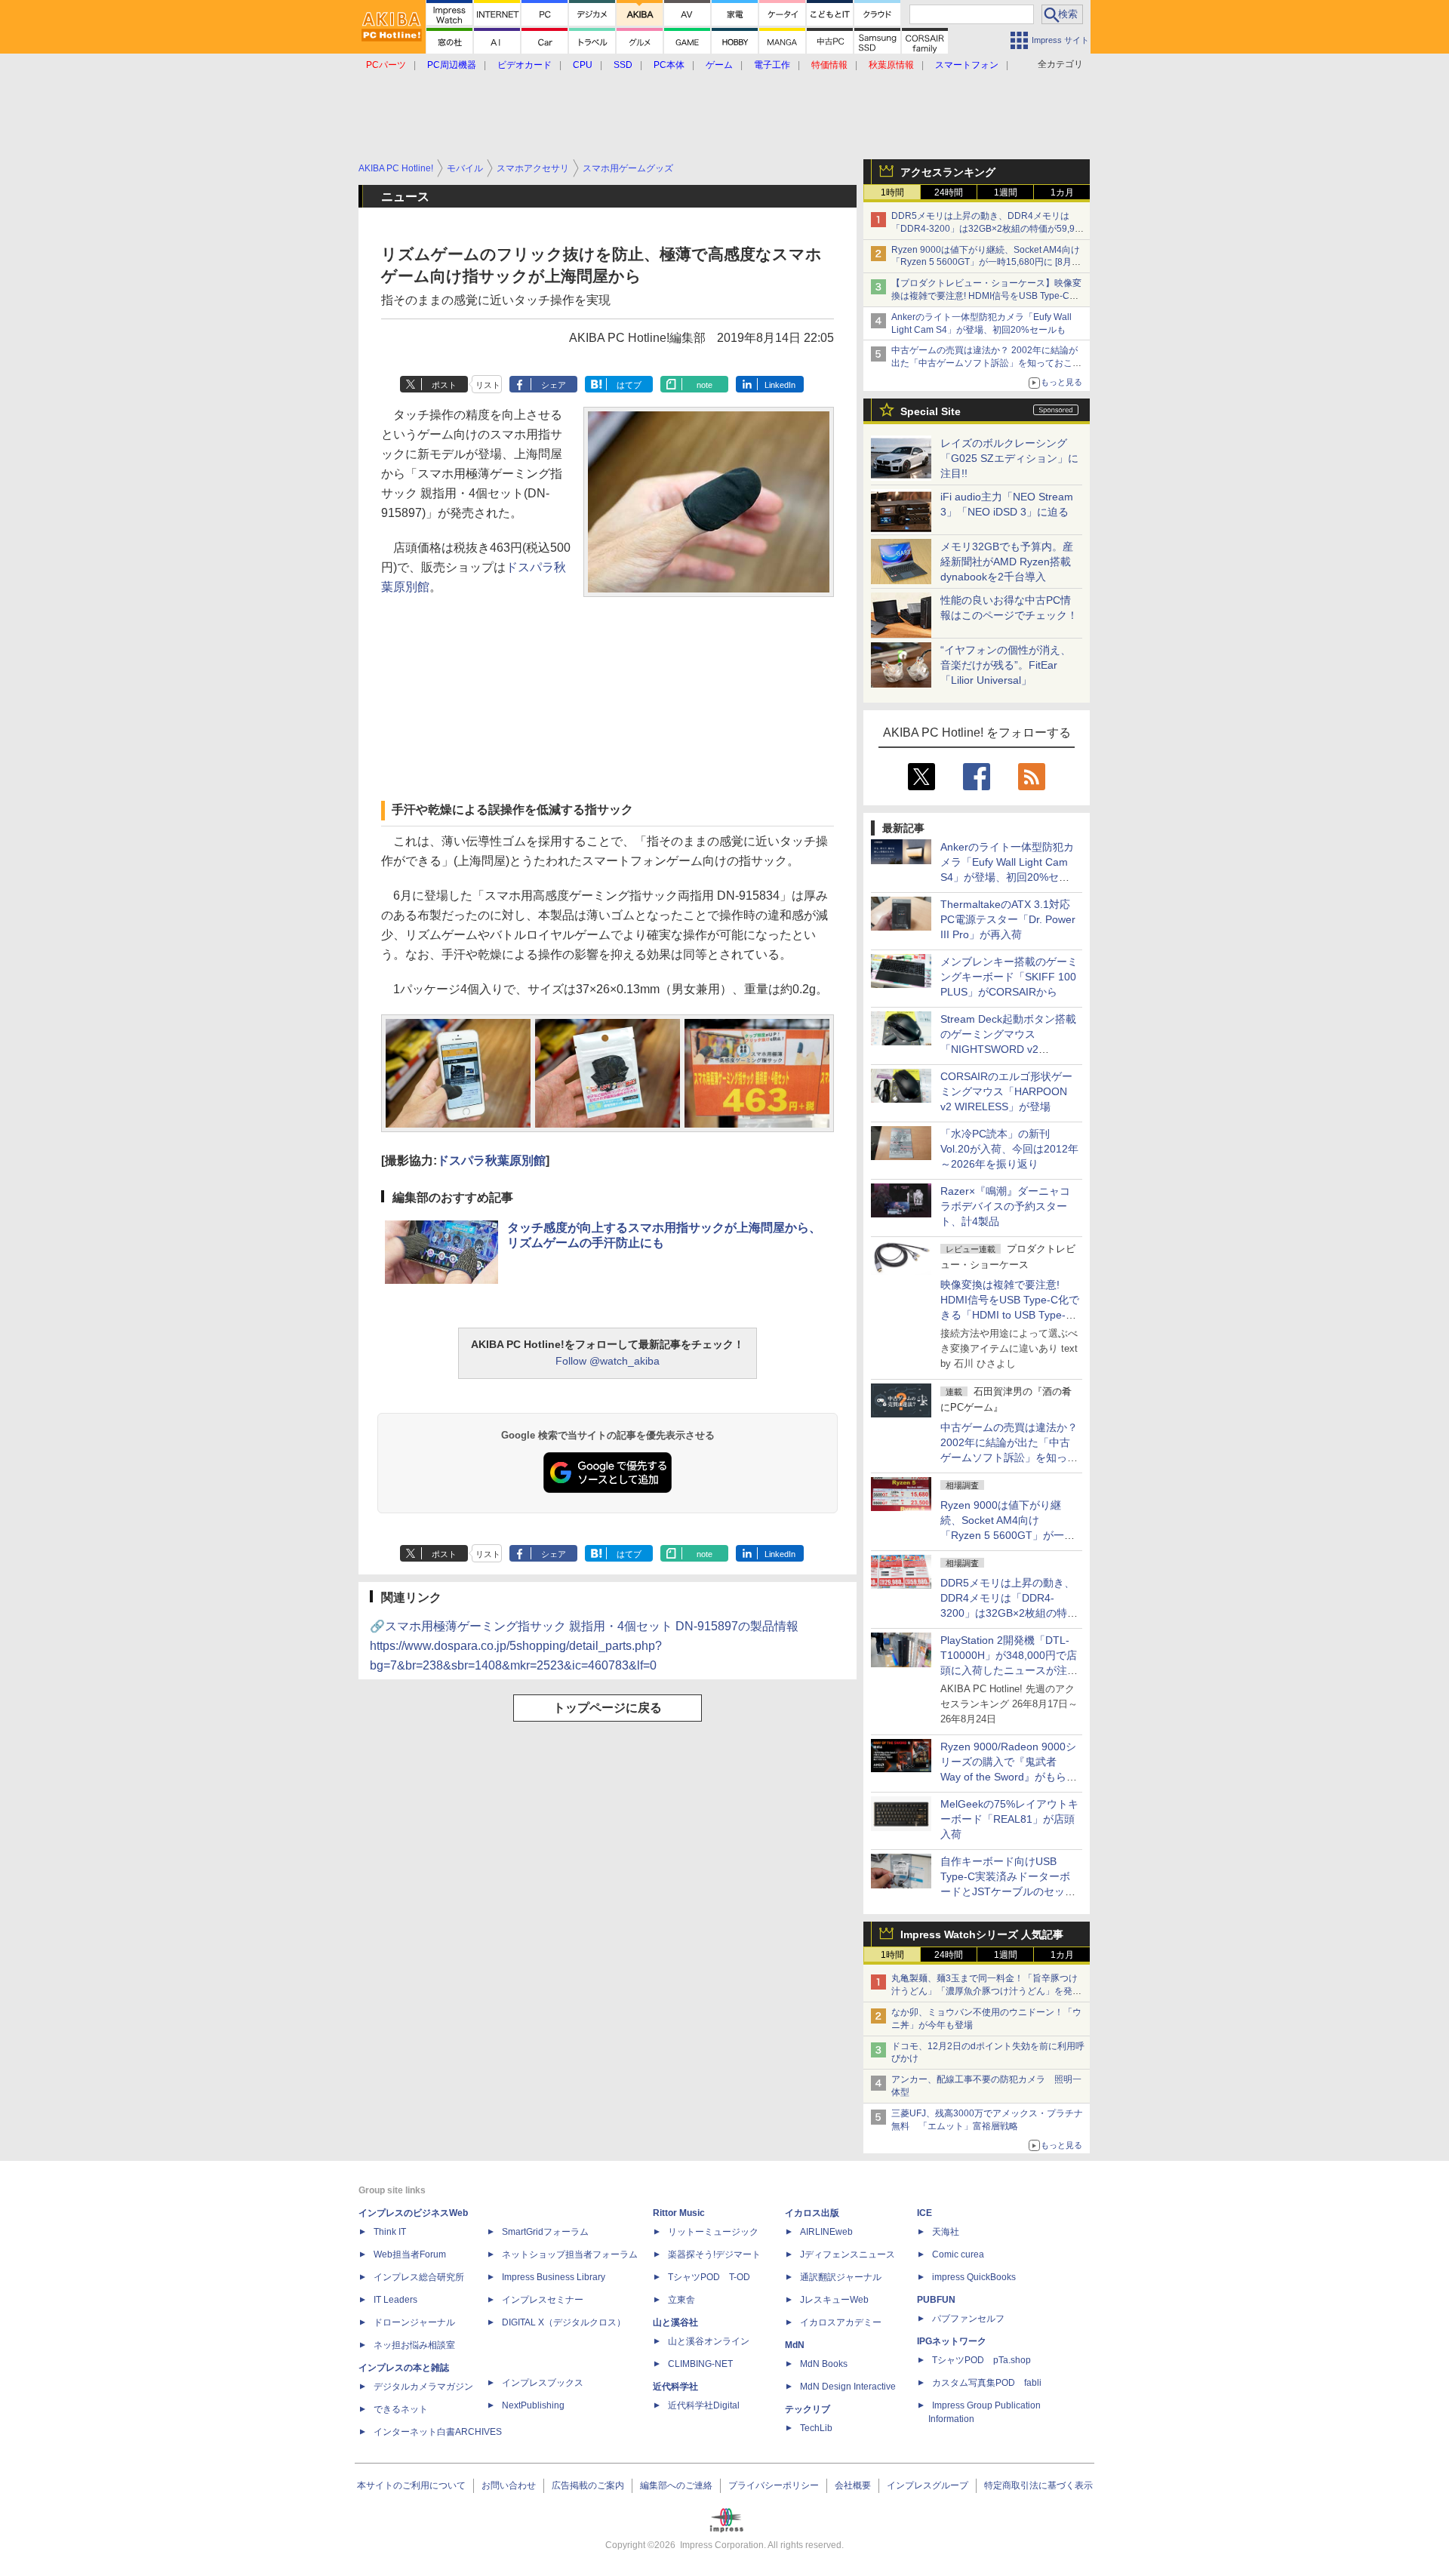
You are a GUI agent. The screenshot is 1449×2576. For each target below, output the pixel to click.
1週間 (1006, 192)
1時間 (892, 192)
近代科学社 (675, 2387)
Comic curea (958, 2254)
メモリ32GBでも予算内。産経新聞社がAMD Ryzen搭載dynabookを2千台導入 (1007, 562)
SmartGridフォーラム (545, 2232)
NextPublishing (533, 2405)
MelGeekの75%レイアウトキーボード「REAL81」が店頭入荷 (1009, 1819)
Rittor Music (679, 2213)
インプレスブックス (543, 2383)
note (705, 385)
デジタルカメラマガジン (423, 2387)
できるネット (401, 2409)
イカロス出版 (812, 2213)
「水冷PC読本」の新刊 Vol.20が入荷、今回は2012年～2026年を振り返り (1009, 1149)
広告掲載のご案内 (588, 2485)
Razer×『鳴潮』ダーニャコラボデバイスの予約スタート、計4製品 (1005, 1206)
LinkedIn (780, 385)
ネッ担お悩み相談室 (414, 2345)
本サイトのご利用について (411, 2485)
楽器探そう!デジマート (714, 2254)
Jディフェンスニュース (848, 2254)
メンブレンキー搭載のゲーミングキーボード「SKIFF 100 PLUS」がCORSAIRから (1009, 977)
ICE (924, 2213)
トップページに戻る (608, 1708)
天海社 (946, 2232)
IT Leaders (395, 2300)
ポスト (444, 385)
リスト (488, 385)
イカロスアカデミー (841, 2322)
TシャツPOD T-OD (709, 2277)
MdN (795, 2345)
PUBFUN (936, 2300)
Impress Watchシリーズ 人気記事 (982, 1934)
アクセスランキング (948, 172)
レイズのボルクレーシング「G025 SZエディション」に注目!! (1009, 458)
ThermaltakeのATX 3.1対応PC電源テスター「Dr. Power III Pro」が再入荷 (1008, 919)
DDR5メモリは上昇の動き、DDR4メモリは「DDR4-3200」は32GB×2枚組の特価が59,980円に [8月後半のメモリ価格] (988, 229)
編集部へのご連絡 (676, 2485)
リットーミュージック (713, 2232)
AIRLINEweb (826, 2232)
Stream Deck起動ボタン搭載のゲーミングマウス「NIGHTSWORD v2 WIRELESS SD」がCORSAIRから (1008, 1049)
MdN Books (824, 2364)
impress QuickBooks (974, 2277)
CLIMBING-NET (700, 2364)
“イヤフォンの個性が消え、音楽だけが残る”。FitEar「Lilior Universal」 (1006, 665)
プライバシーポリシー (774, 2485)
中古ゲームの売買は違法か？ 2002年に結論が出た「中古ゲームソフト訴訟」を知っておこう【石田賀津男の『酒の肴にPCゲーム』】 (986, 363)
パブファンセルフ (968, 2319)
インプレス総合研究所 (419, 2277)
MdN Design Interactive (848, 2387)
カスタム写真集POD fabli (987, 2383)
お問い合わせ (509, 2485)
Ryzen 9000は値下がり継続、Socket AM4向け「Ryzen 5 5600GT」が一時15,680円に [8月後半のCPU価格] (986, 263)
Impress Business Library (554, 2277)
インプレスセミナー (543, 2300)
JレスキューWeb (834, 2300)
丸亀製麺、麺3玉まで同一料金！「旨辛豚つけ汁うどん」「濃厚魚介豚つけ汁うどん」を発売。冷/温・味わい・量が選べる (984, 1991)
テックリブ (808, 2409)
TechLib (816, 2428)
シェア (554, 385)
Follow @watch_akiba (608, 1361)
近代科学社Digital (704, 2405)
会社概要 (853, 2485)
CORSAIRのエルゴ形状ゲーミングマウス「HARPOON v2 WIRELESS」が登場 (1006, 1091)
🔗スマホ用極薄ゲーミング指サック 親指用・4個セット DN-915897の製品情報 (584, 1646)
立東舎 (681, 2300)
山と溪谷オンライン (709, 2341)
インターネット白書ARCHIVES (438, 2432)
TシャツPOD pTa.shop (981, 2360)
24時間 (949, 192)
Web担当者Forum (410, 2254)
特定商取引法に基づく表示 (1038, 2485)
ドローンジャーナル (414, 2322)
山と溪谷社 (675, 2322)
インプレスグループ (928, 2485)
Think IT (390, 2232)
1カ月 (1062, 192)
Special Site (931, 411)
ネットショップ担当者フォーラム (570, 2254)
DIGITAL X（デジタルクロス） (564, 2322)
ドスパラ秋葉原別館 (491, 1160)
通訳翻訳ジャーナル (841, 2277)
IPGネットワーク (952, 2341)
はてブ (629, 385)
